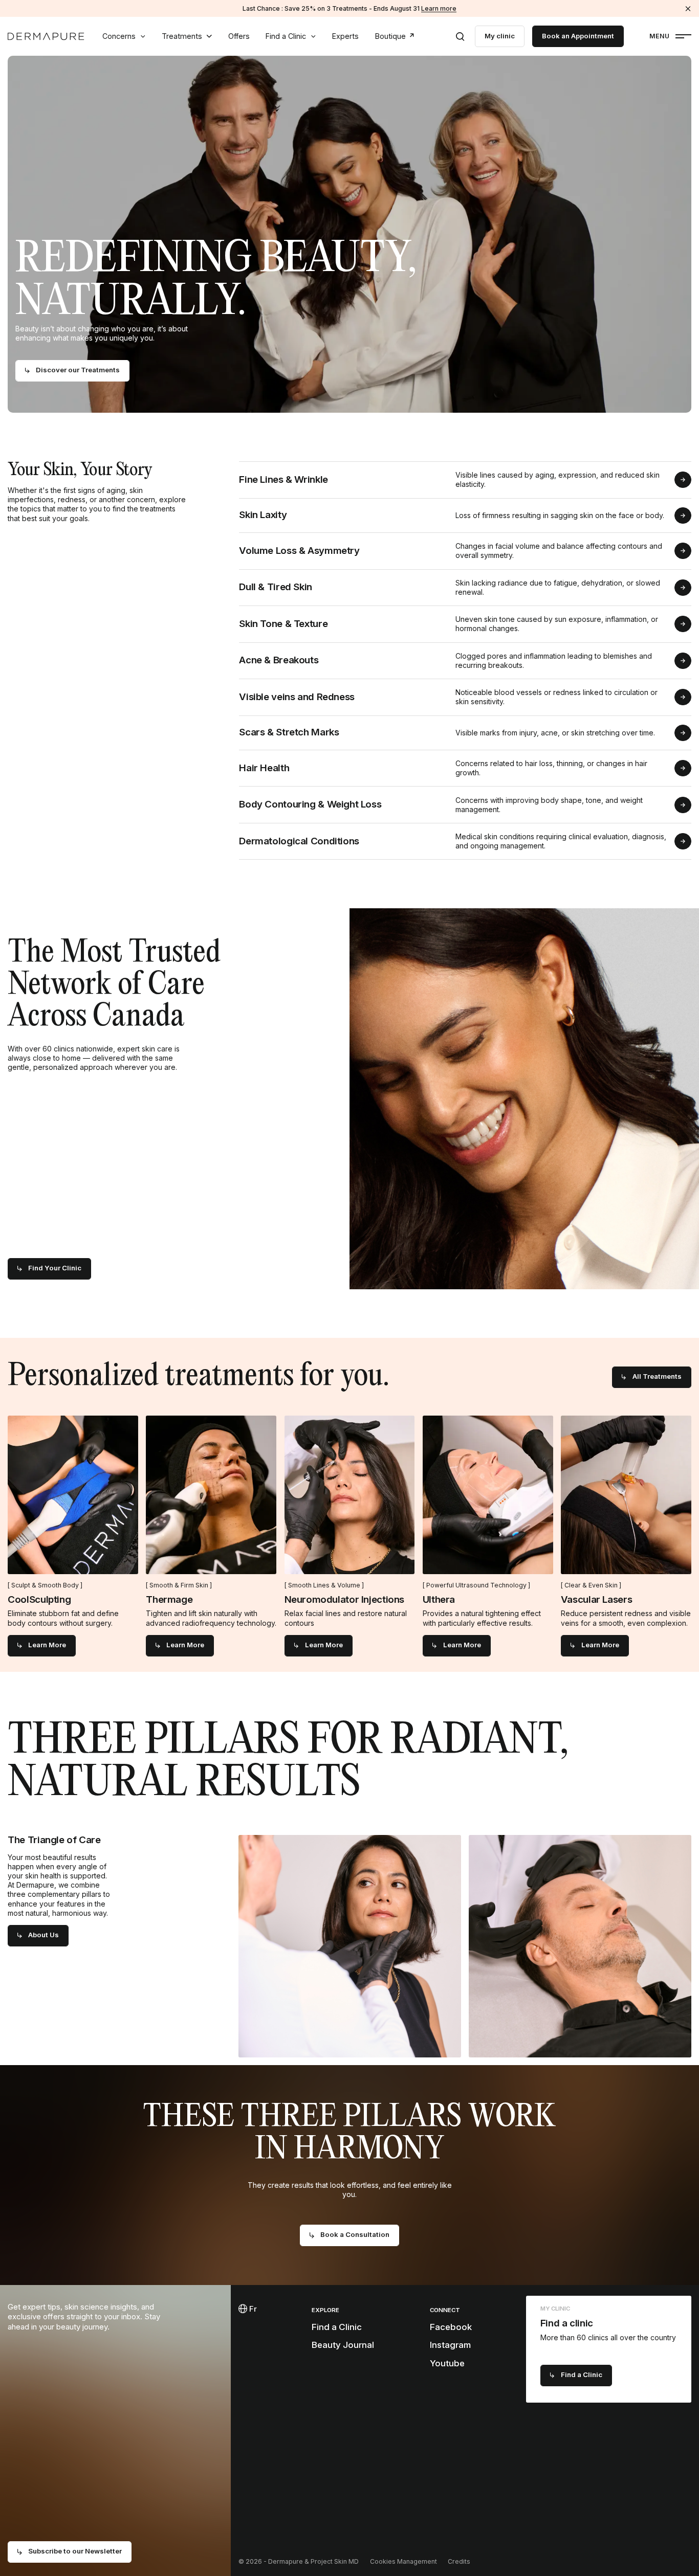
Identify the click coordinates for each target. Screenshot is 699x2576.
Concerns (119, 36)
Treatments (182, 36)
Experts (345, 36)
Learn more (439, 8)
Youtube (447, 2363)
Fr (252, 2309)
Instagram (450, 2345)
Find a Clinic (286, 36)
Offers (239, 36)
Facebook (451, 2327)
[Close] (688, 8)
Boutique (390, 36)
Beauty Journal (343, 2345)
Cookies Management (403, 2561)
